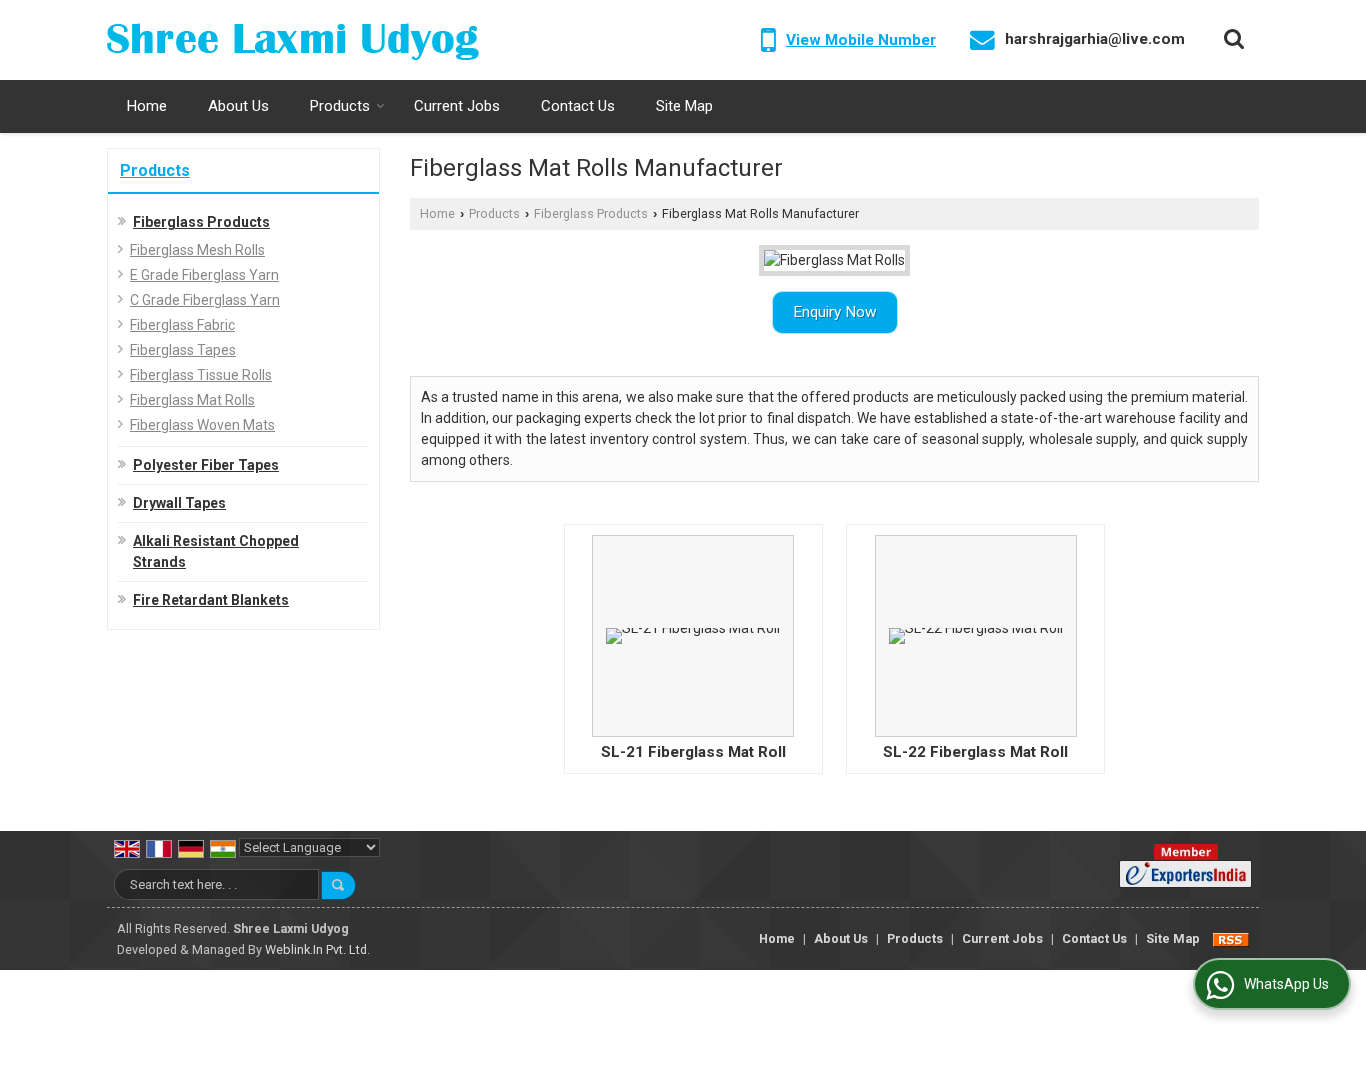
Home (147, 106)
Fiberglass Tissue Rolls (201, 375)
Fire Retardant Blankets (211, 600)
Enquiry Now (835, 312)
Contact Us (578, 106)
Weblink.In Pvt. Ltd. (317, 949)
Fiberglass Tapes (183, 350)
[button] (861, 40)
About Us (238, 106)
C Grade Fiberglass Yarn (205, 300)
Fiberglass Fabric (182, 325)
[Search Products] (1231, 39)
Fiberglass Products (201, 222)
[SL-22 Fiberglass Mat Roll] (976, 636)
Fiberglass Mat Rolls (192, 400)
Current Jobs (457, 106)
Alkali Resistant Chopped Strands (216, 551)
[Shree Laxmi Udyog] (293, 40)
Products (340, 106)
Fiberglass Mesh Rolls (197, 250)
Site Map (684, 106)
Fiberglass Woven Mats (202, 425)
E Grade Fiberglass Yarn (204, 275)
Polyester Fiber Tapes (206, 465)
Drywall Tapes (179, 503)
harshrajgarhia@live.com (1095, 39)
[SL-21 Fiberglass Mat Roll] (693, 636)
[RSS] (1231, 938)
